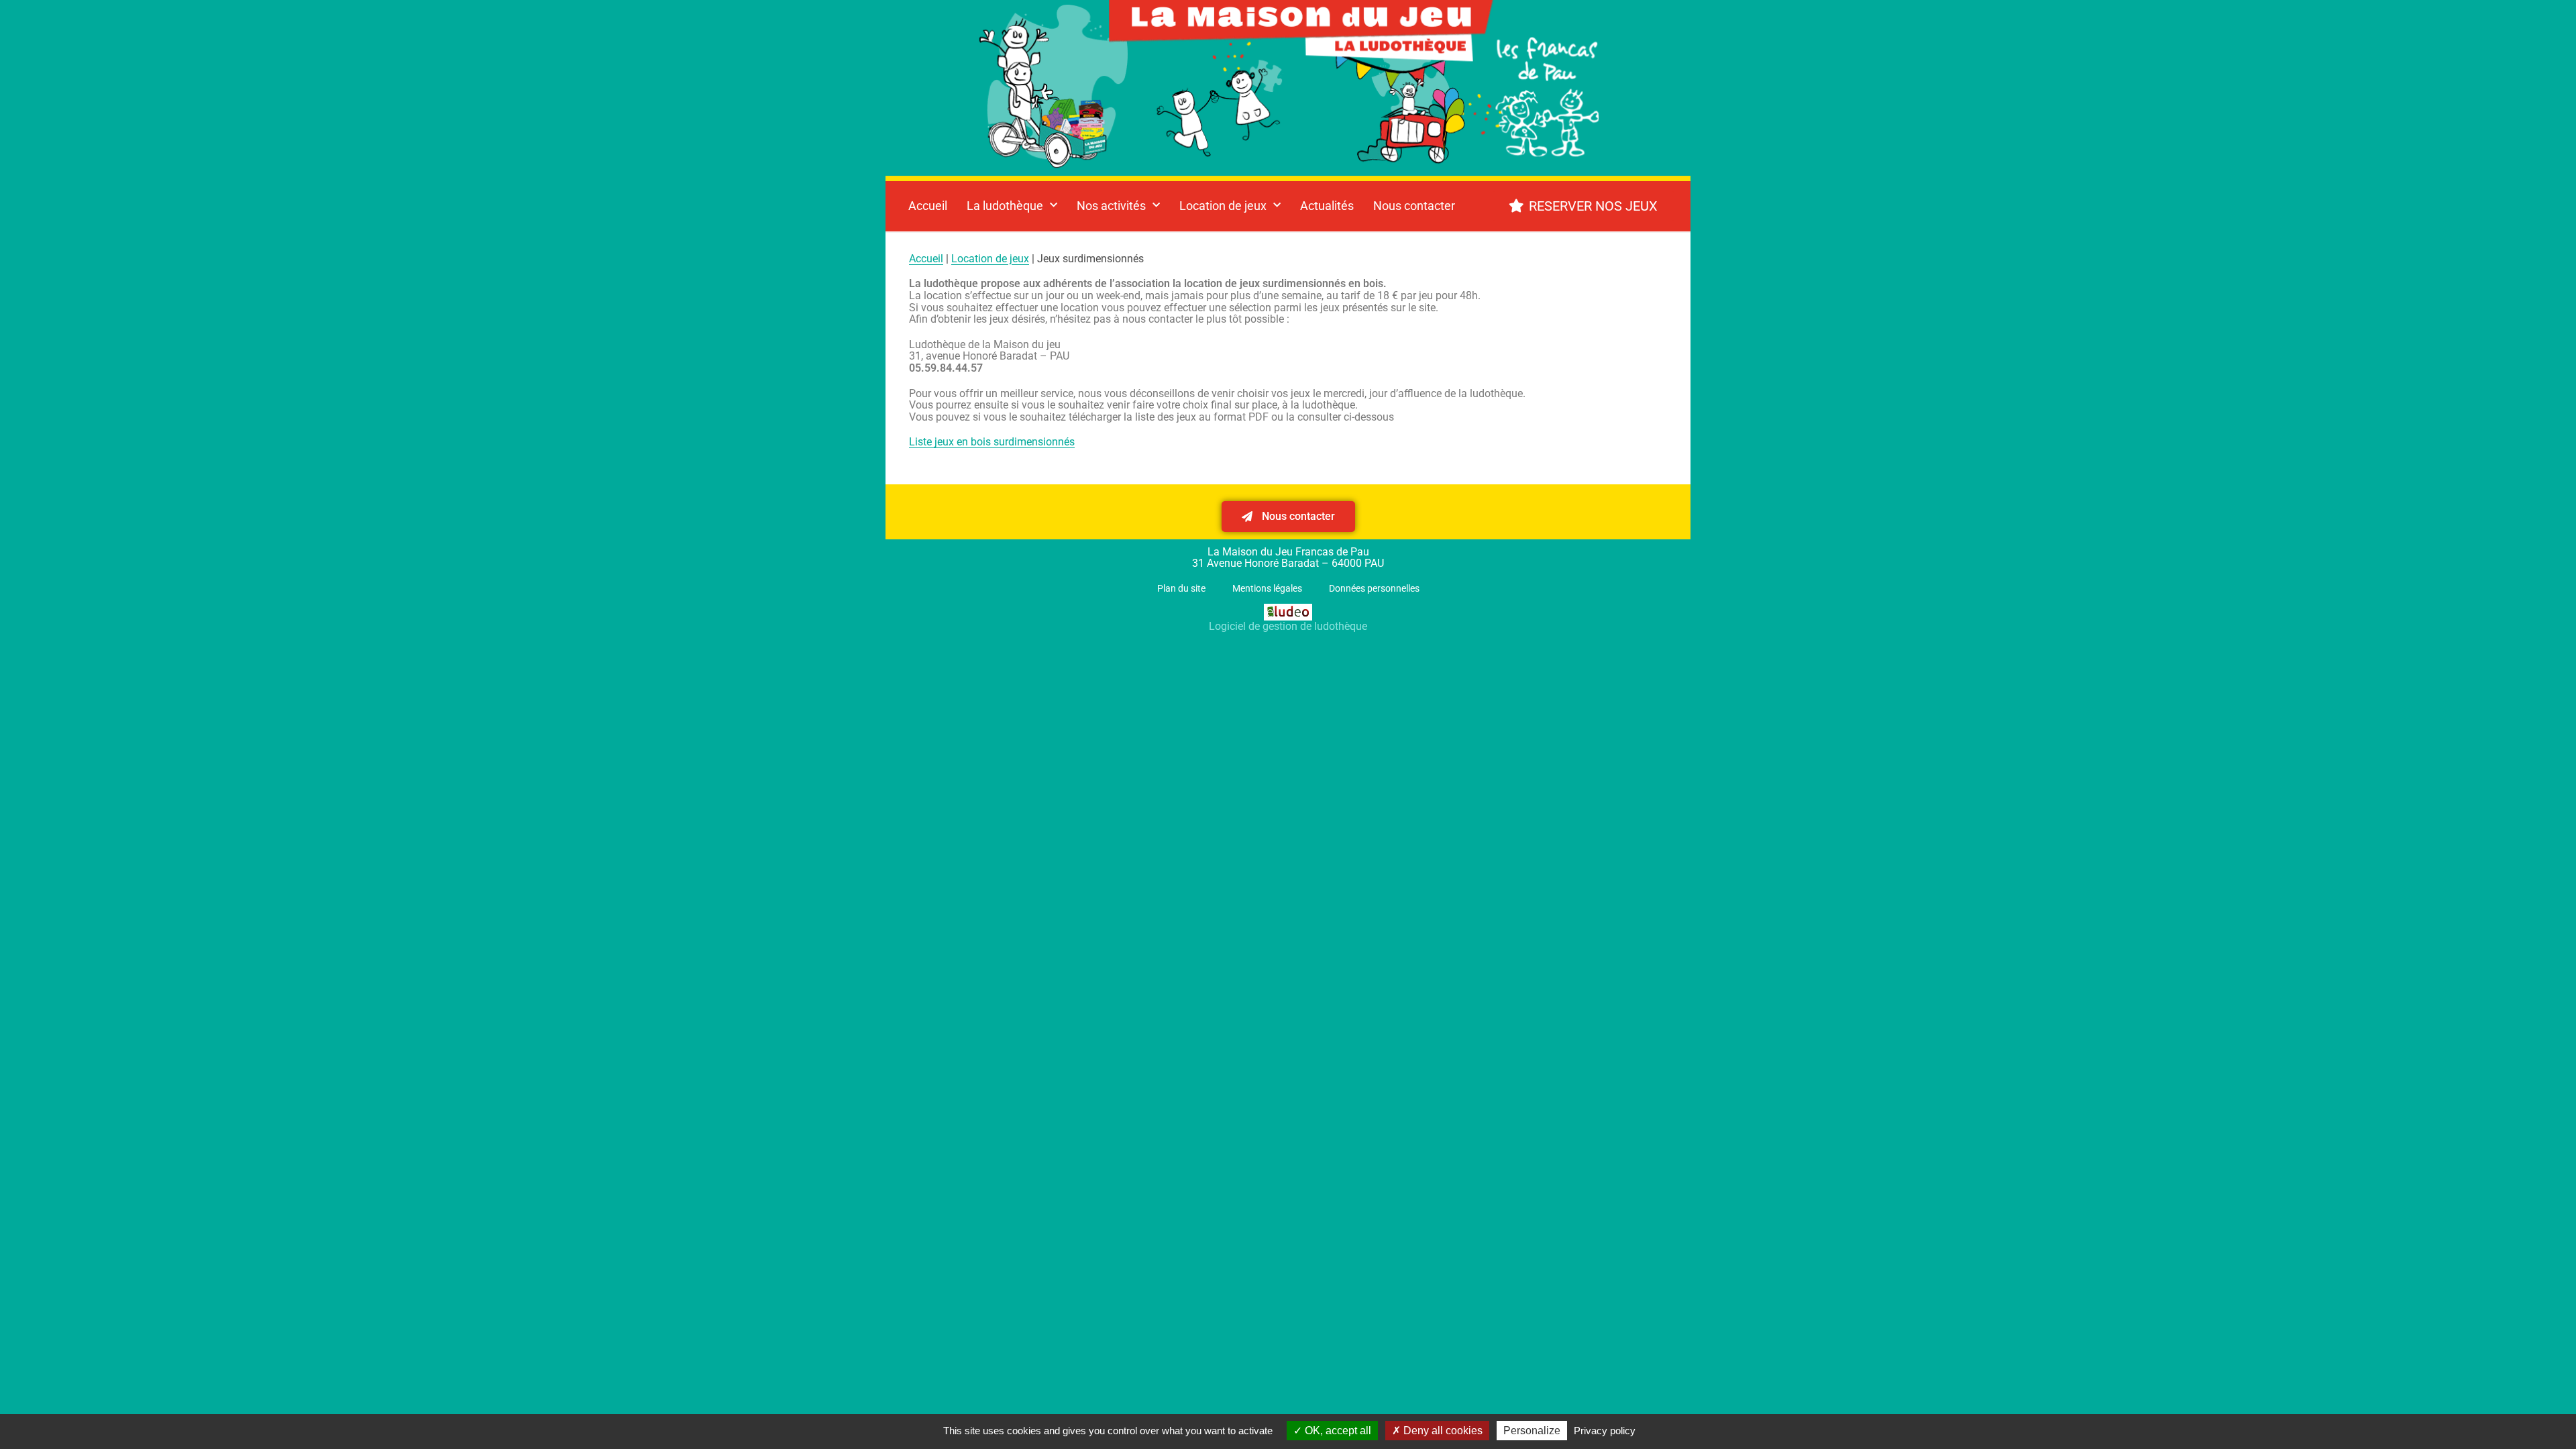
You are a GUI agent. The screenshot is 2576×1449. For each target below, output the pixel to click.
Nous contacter (1414, 206)
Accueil (928, 206)
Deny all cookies (1442, 1431)
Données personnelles (1374, 588)
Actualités (1327, 206)
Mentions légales (1267, 588)
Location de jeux (990, 259)
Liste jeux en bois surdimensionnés (992, 442)
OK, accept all (1337, 1431)
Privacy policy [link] (1605, 1431)
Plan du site (1181, 588)
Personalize (1532, 1431)
